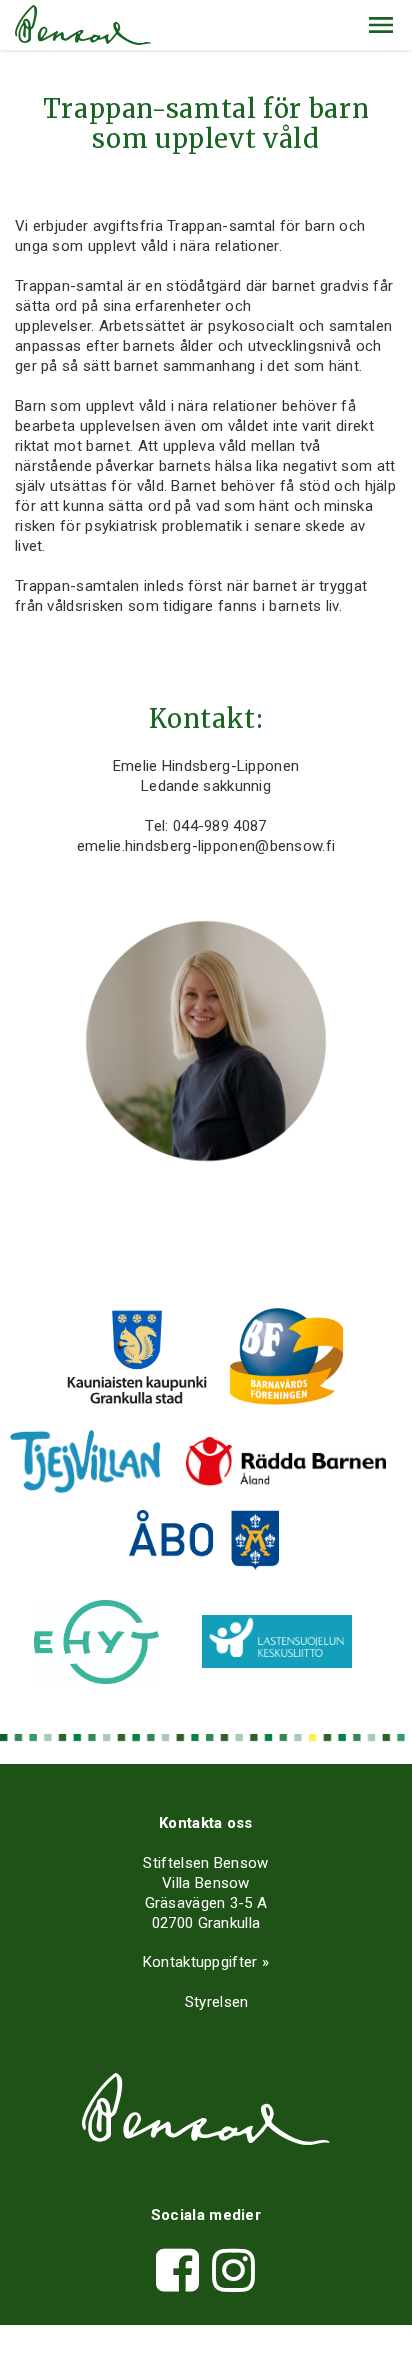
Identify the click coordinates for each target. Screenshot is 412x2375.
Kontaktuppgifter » (206, 1962)
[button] (381, 25)
